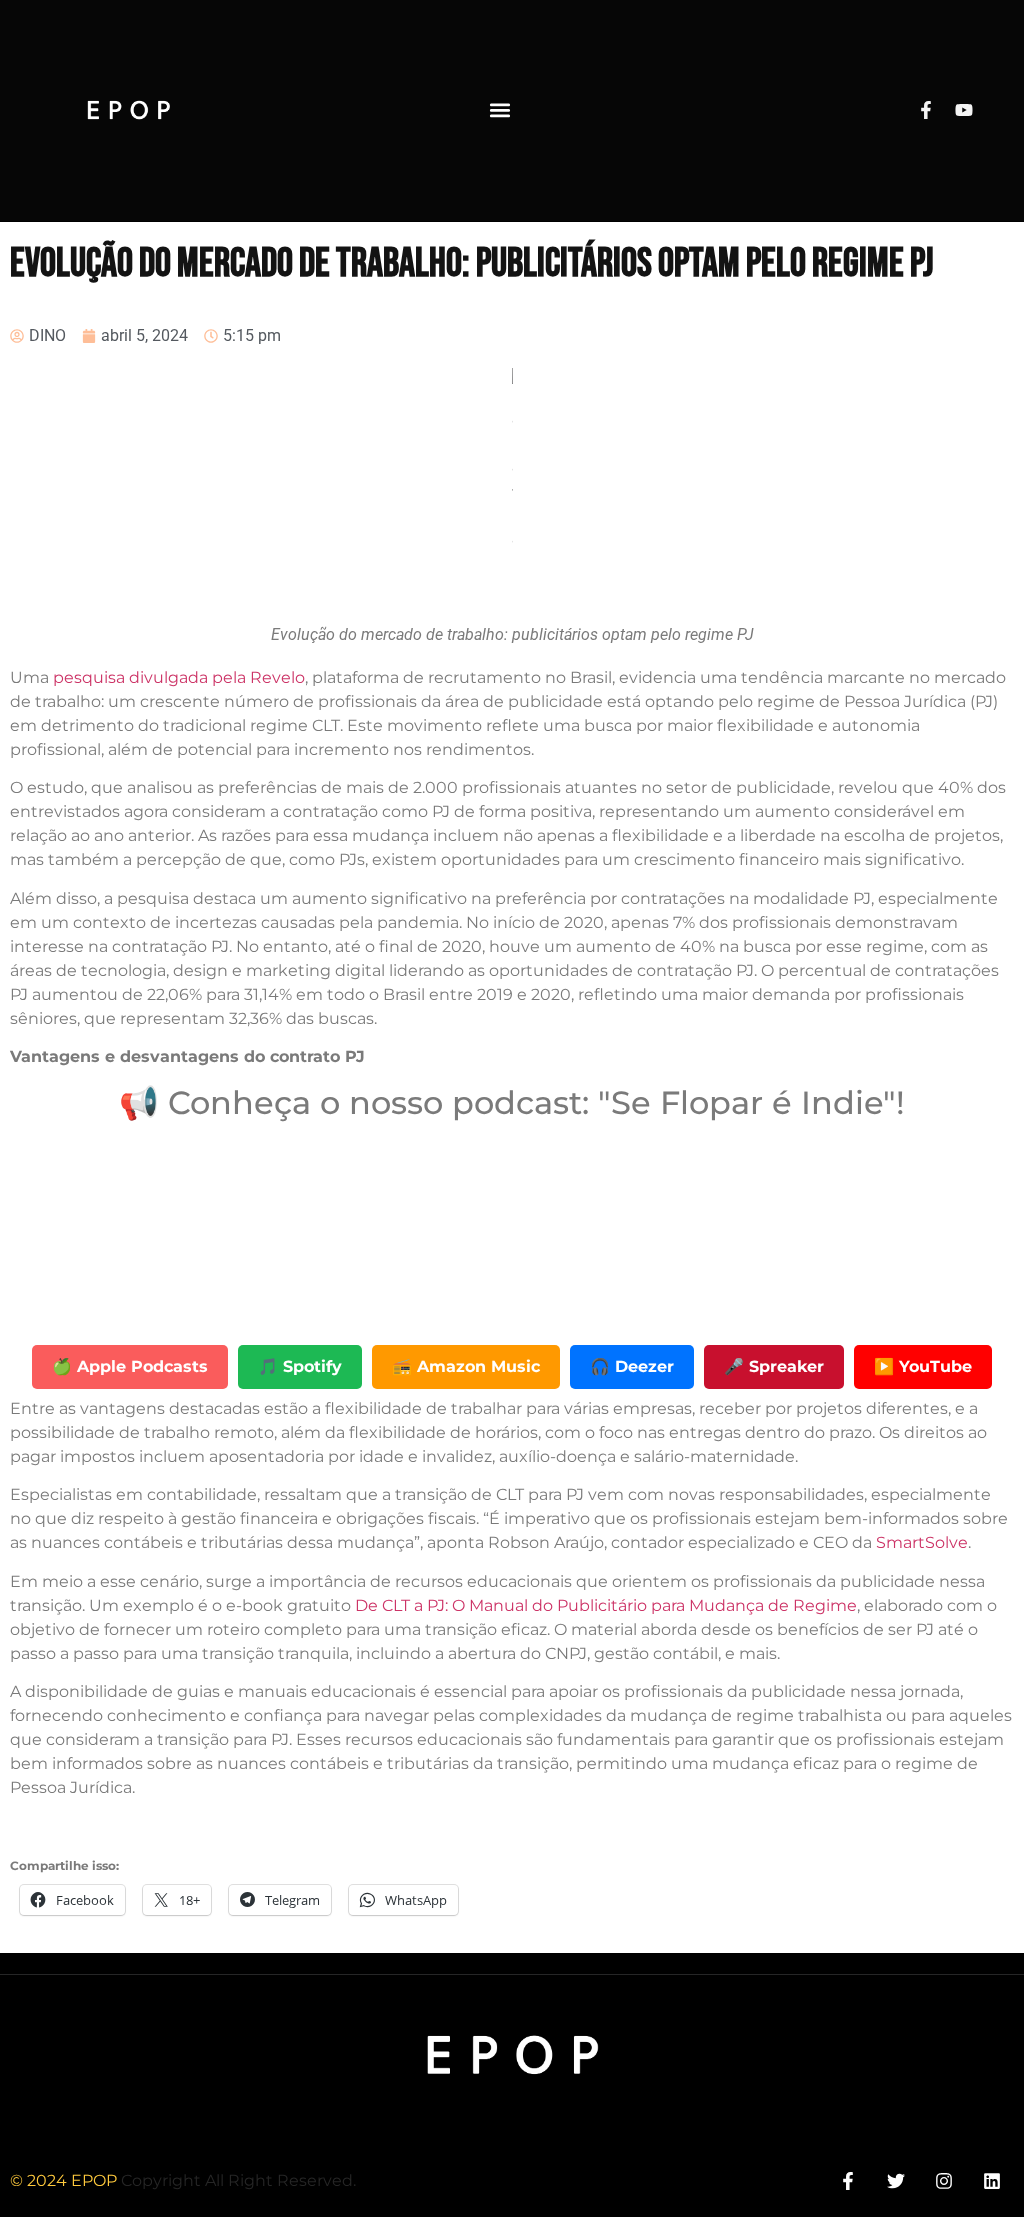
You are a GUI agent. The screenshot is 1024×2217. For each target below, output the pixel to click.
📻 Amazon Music (466, 1366)
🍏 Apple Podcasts (130, 1366)
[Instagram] (944, 2180)
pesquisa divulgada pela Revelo (179, 677)
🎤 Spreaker (774, 1366)
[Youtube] (964, 110)
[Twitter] (895, 2180)
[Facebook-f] (926, 110)
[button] (499, 110)
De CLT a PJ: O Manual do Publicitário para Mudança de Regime (606, 1605)
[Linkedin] (992, 2180)
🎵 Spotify (300, 1366)
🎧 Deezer (632, 1366)
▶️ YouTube (923, 1366)
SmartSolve (922, 1542)
